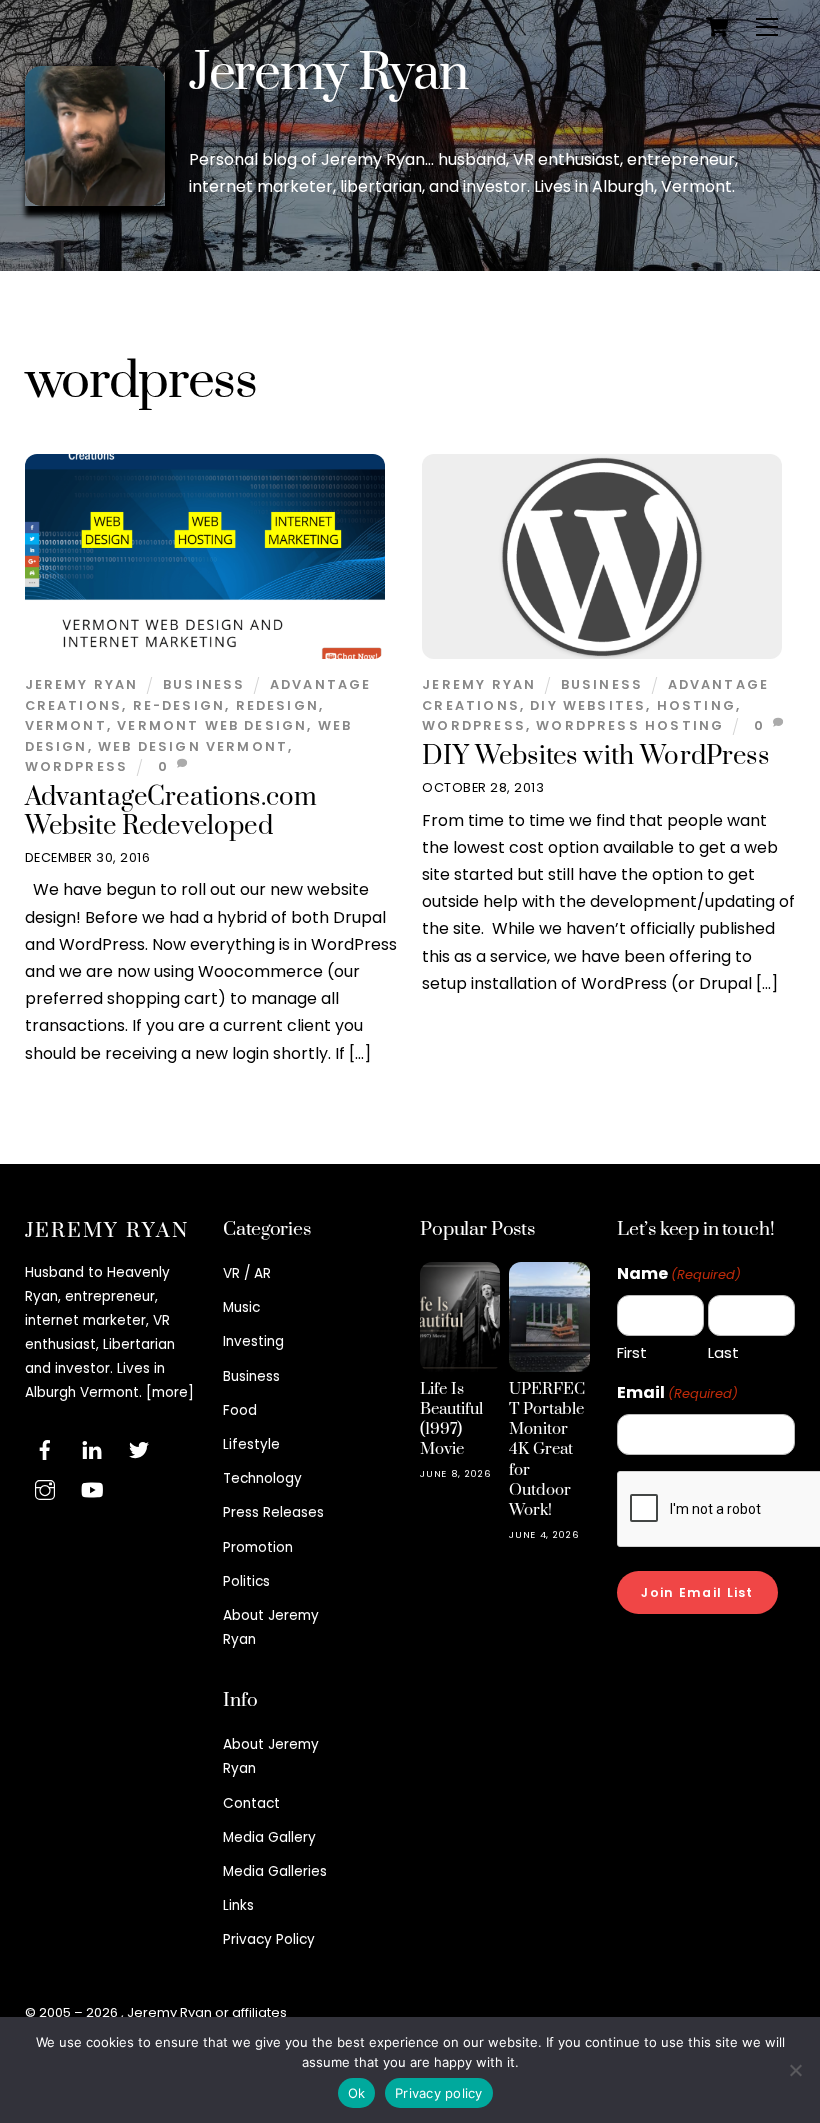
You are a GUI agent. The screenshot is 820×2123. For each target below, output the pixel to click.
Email (677, 1392)
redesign (277, 705)
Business (204, 684)
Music (241, 1307)
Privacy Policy (269, 1939)
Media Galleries (275, 1871)
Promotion (258, 1547)
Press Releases (273, 1512)
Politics (246, 1581)
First (632, 1352)
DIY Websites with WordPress (595, 756)
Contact (251, 1803)
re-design (179, 705)
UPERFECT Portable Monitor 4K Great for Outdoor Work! (547, 1449)
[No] (795, 2070)
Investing (253, 1341)
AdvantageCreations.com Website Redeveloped (171, 812)
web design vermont (193, 746)
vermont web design (212, 725)
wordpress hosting (630, 725)
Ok (357, 2093)
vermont (66, 725)
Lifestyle (251, 1444)
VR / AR (247, 1273)
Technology (262, 1478)
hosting (696, 705)
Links (238, 1905)
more (170, 1392)
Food (240, 1410)
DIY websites (588, 705)
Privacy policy (439, 2093)
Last (723, 1352)
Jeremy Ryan (328, 73)
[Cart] (717, 27)
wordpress (77, 766)
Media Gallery (269, 1837)
